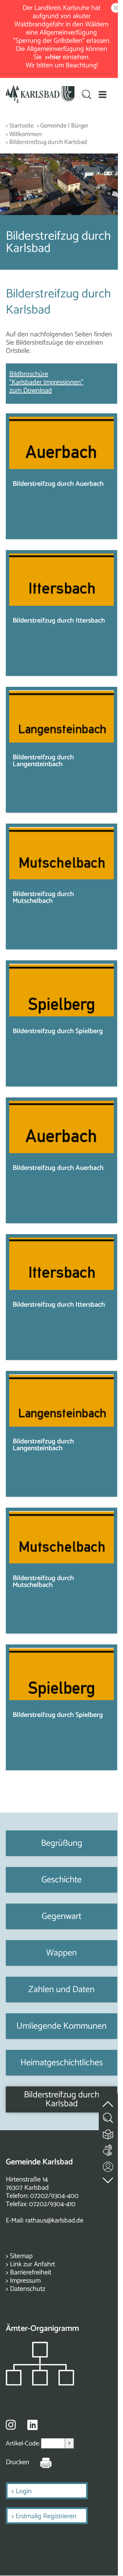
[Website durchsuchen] (87, 95)
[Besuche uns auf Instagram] (11, 2425)
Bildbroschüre (29, 374)
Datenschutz (28, 2289)
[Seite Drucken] (41, 2462)
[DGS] (108, 2149)
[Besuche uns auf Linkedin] (32, 2425)
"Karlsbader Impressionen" (46, 382)
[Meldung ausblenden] (114, 8)
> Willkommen (24, 135)
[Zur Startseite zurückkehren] (40, 89)
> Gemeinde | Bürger (63, 126)
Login (24, 2491)
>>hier (53, 57)
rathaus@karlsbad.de (54, 2221)
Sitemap (21, 2256)
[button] (103, 94)
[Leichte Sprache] (108, 2133)
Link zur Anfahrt (32, 2264)
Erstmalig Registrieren (46, 2516)
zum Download (31, 391)
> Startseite (20, 126)
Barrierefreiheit (31, 2273)
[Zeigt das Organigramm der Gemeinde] (40, 2384)
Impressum (25, 2281)
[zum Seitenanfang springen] (108, 2100)
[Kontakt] (108, 2165)
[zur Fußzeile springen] (108, 2179)
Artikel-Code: (23, 2444)
